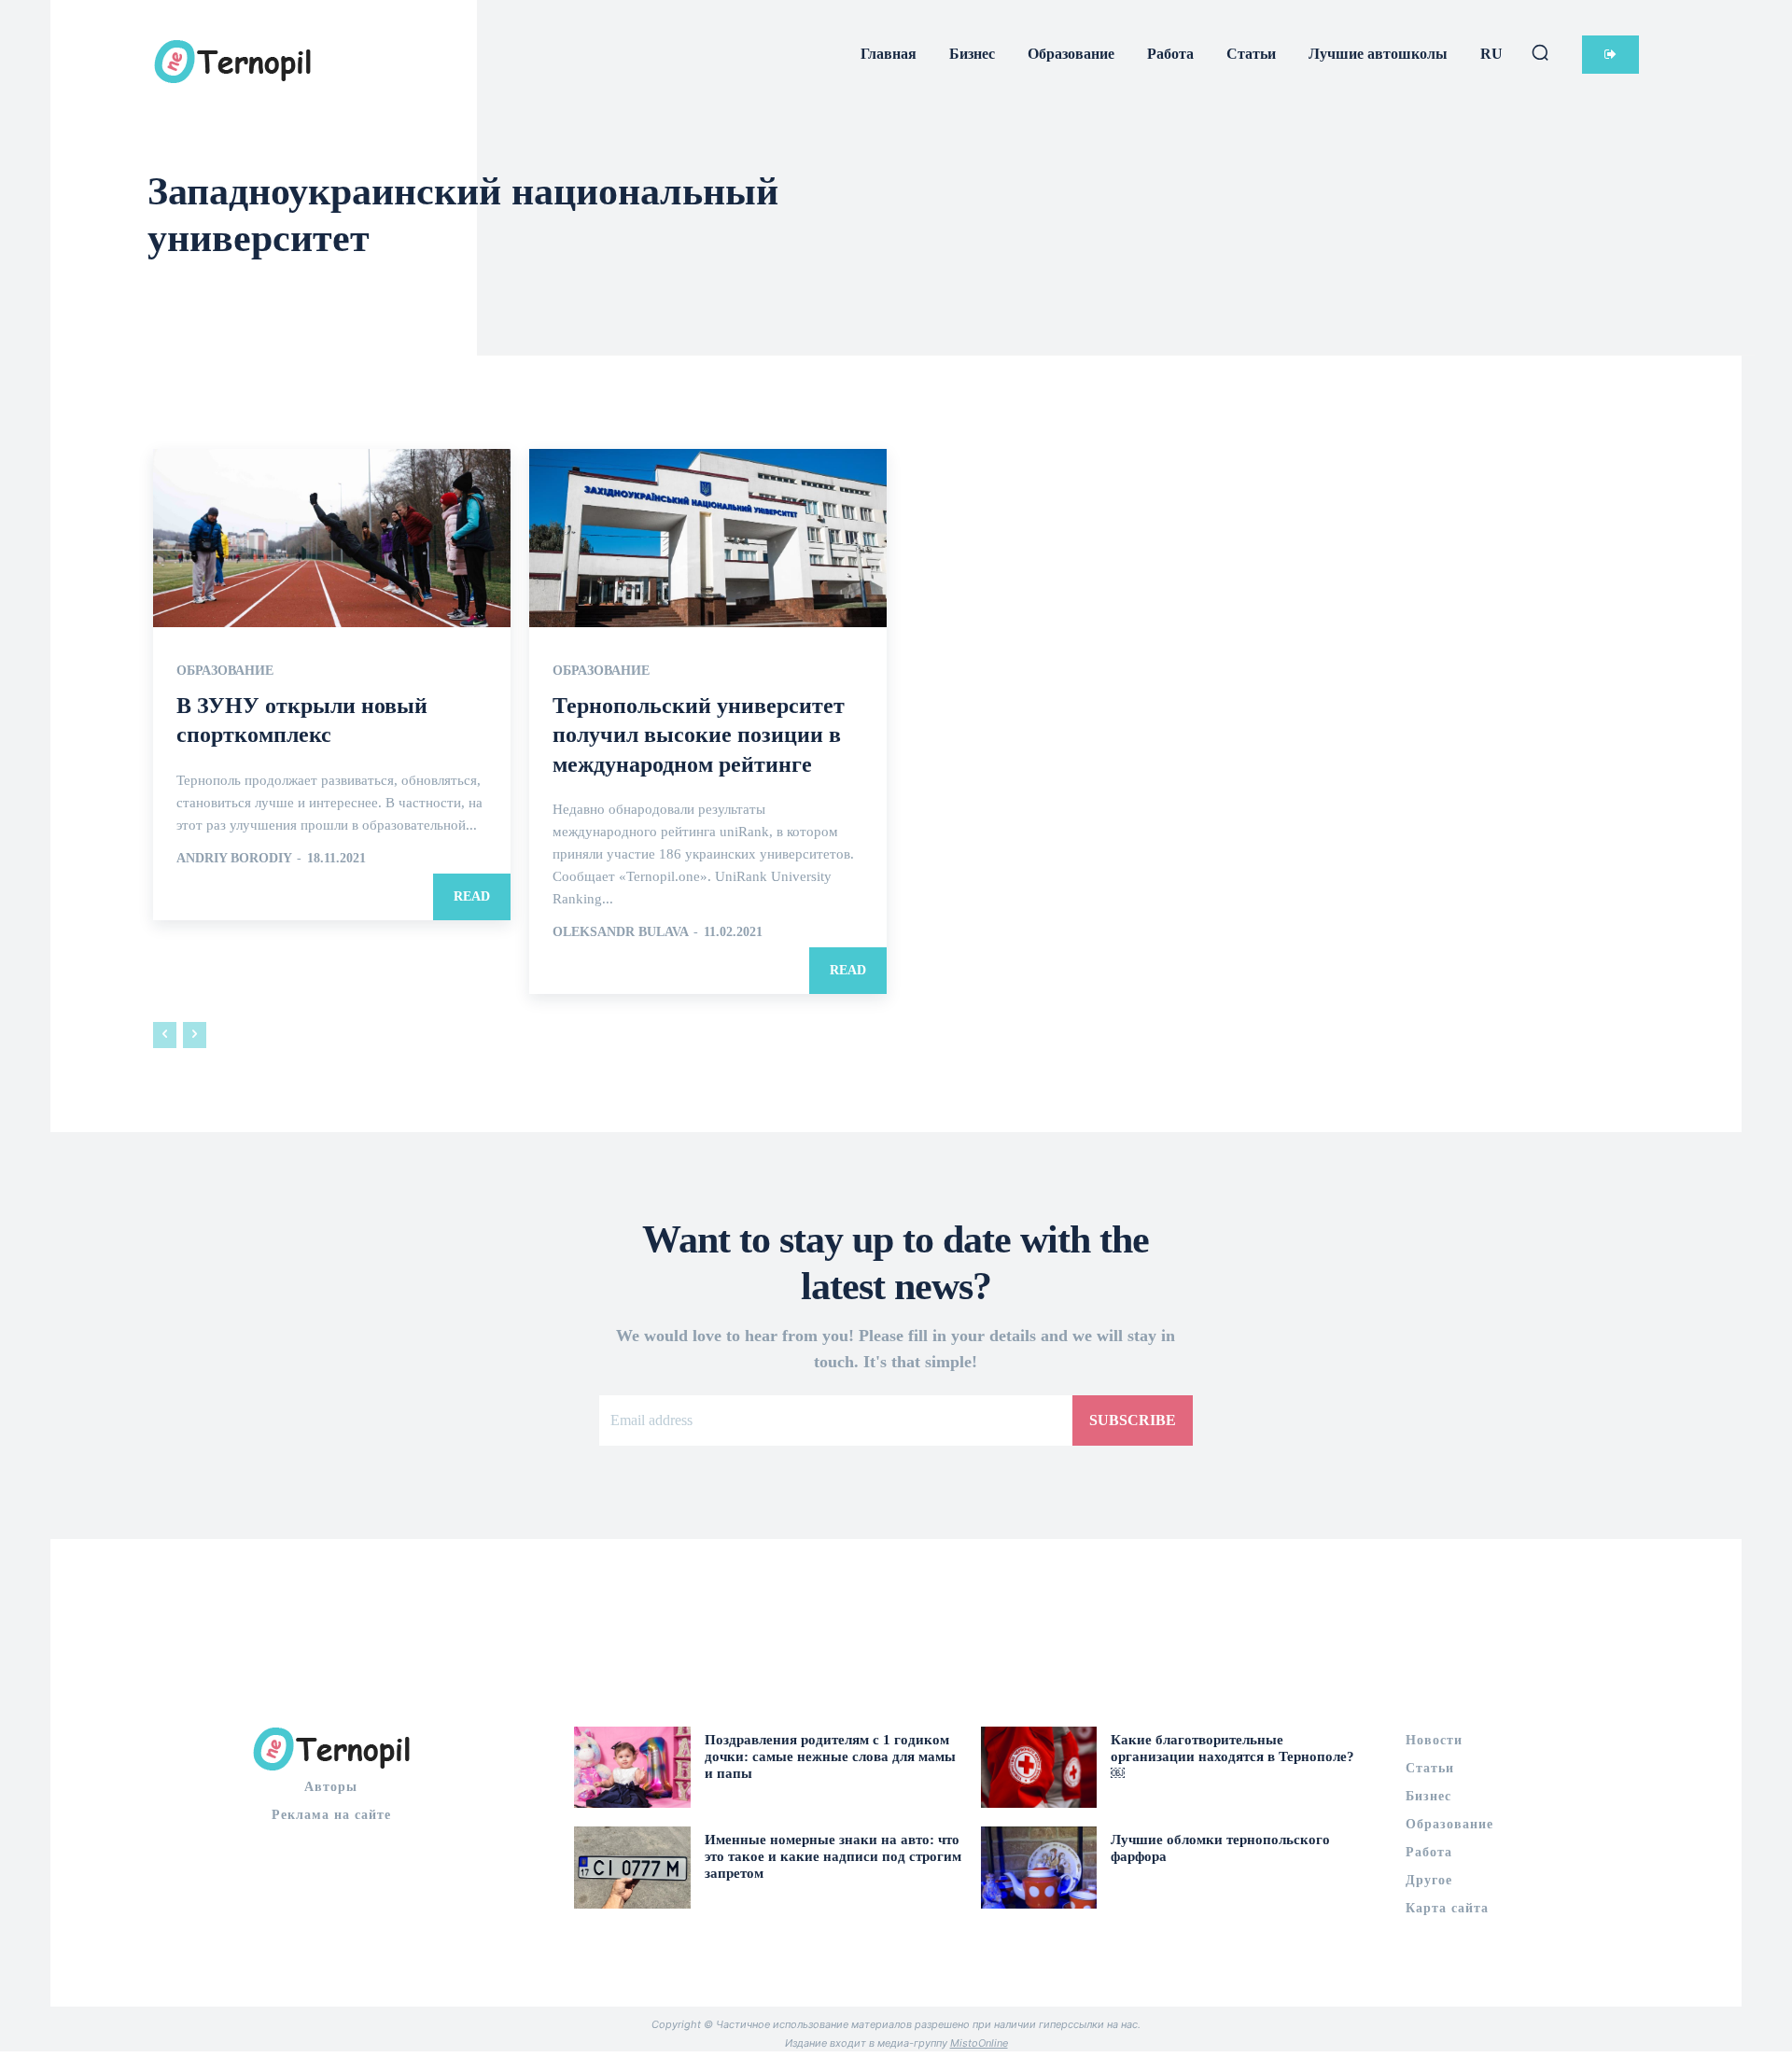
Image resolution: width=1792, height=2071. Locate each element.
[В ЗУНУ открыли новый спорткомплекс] (332, 539)
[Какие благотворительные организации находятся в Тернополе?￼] (1039, 1767)
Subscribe (1133, 1420)
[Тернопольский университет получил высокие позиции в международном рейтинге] (708, 539)
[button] (1540, 52)
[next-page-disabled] (195, 1035)
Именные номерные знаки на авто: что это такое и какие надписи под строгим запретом (833, 1856)
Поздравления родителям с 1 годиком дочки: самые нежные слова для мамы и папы (830, 1756)
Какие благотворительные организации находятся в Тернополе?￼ (1232, 1756)
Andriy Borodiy (234, 858)
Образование (225, 671)
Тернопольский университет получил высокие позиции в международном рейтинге (699, 735)
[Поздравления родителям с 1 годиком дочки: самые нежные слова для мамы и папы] (632, 1767)
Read (472, 896)
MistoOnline (979, 2043)
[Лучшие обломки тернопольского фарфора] (1039, 1867)
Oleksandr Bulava (620, 932)
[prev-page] (165, 1035)
